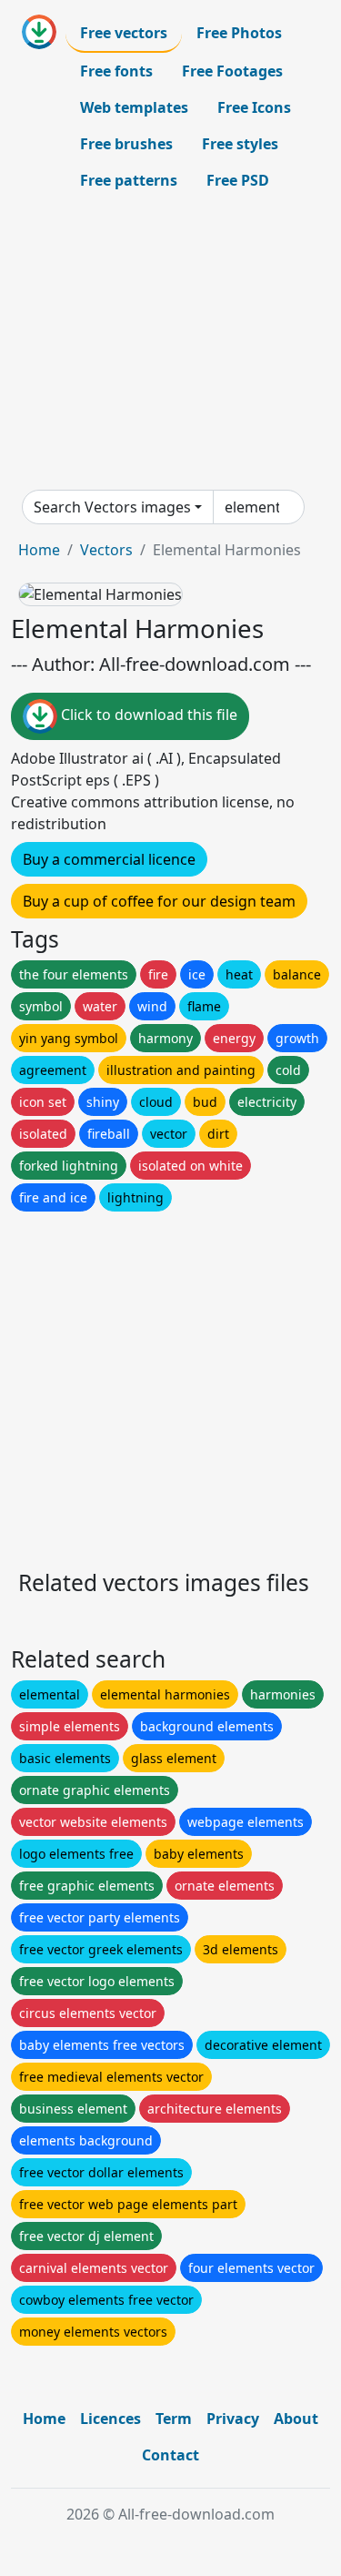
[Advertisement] (170, 344)
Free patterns (129, 180)
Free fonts (116, 71)
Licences (110, 2419)
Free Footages (232, 71)
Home (39, 550)
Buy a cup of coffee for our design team (159, 901)
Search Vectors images (112, 507)
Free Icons (254, 107)
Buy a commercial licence (109, 859)
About (296, 2419)
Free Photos (239, 33)
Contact (170, 2455)
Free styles (240, 144)
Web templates (134, 107)
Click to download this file (147, 715)
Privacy (233, 2419)
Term (174, 2419)
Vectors (106, 550)
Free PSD (238, 180)
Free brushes (126, 144)
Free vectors (124, 33)
